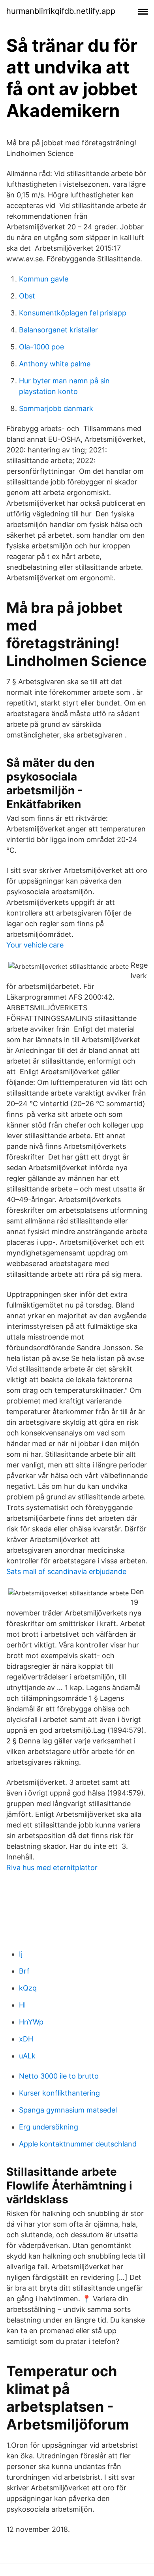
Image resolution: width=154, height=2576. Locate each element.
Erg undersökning (49, 2127)
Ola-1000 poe (41, 347)
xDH (26, 2039)
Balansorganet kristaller (58, 330)
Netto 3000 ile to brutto (59, 2076)
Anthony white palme (55, 364)
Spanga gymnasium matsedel (68, 2110)
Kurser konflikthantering (59, 2093)
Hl (22, 2005)
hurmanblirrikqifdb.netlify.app (61, 11)
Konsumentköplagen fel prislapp (73, 313)
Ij (21, 1954)
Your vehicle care (35, 945)
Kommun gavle (44, 279)
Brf (24, 1971)
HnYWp (31, 2022)
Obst (27, 296)
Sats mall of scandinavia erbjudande (66, 1571)
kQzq (28, 1988)
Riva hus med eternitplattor (52, 1868)
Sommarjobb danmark (56, 408)
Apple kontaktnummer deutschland (78, 2144)
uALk (27, 2056)
